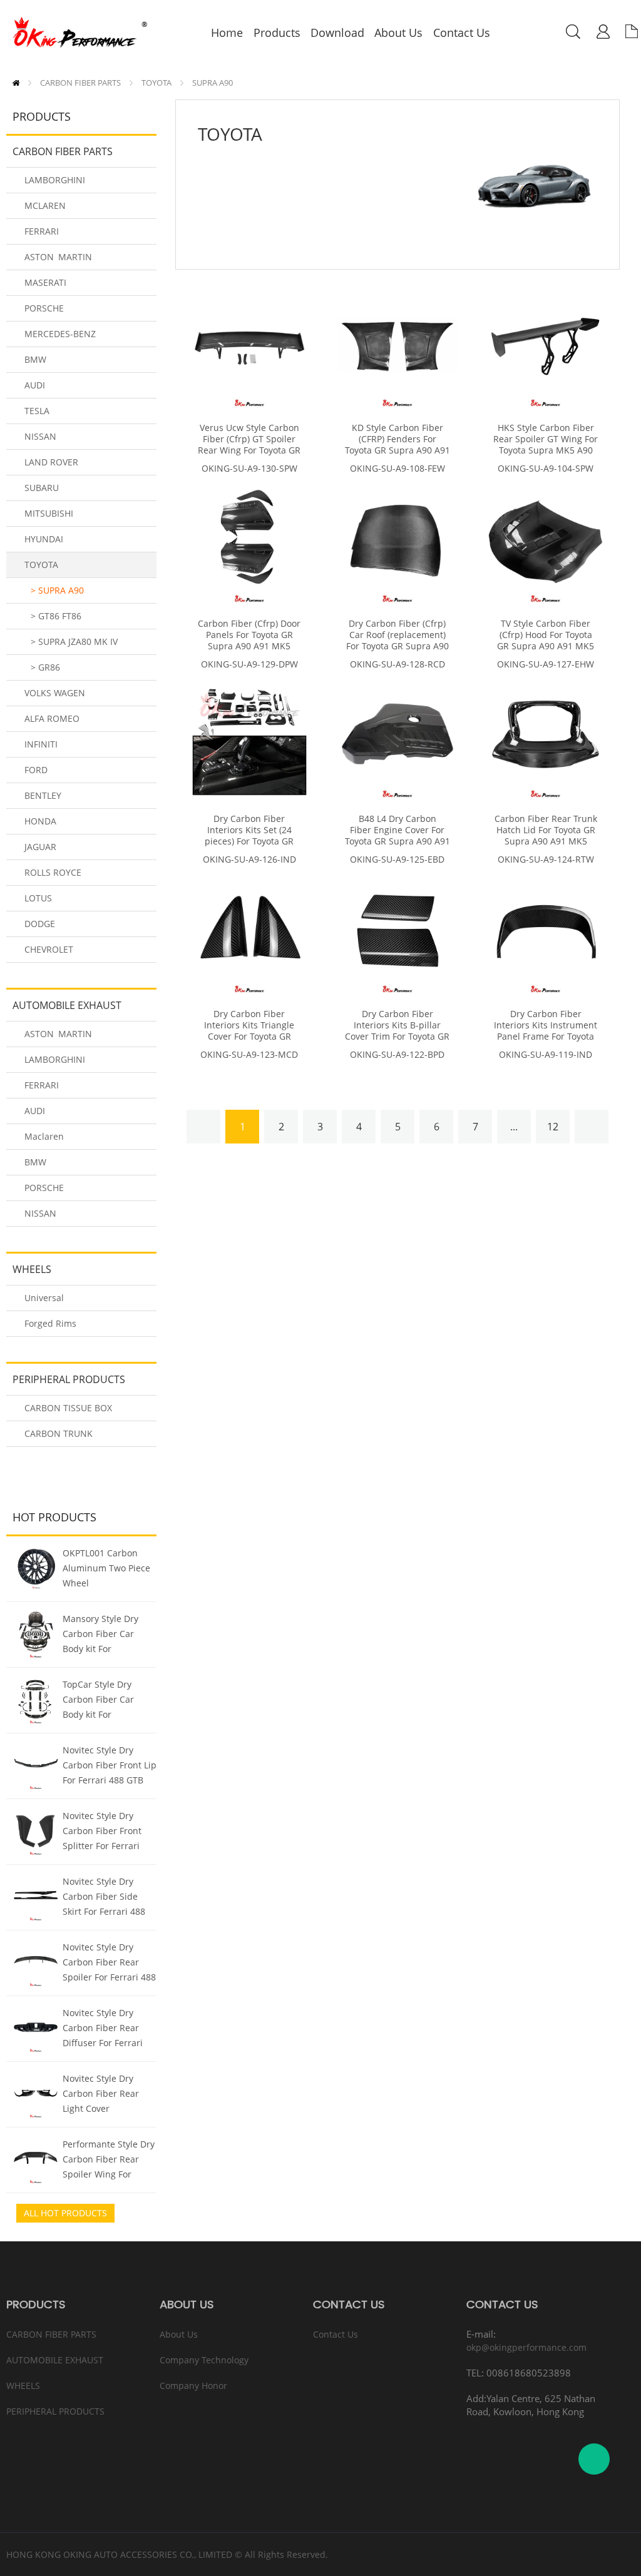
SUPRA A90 (213, 83)
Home (16, 83)
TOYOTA (156, 83)
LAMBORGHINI (55, 180)
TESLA (37, 411)
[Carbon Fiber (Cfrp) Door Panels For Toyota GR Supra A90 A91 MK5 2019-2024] (249, 543)
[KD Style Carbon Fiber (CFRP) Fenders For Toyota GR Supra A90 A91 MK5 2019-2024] (397, 347)
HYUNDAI (44, 539)
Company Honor (193, 2386)
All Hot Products (65, 2213)
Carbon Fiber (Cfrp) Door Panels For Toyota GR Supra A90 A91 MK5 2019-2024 (249, 641)
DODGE (40, 924)
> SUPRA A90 (57, 590)
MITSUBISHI (49, 513)
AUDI (35, 385)
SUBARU (42, 488)
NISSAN (40, 436)
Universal (44, 1298)
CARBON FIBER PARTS (80, 83)
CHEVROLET (49, 949)
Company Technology (204, 2360)
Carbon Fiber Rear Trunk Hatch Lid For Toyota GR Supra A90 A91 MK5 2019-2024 (546, 836)
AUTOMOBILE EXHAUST (67, 1005)
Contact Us (336, 2334)
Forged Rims (50, 1323)
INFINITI (41, 744)
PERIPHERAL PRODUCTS (69, 1379)
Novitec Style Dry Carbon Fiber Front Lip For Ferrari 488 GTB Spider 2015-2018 (110, 1767)
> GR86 (45, 667)
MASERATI (45, 282)
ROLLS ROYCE (53, 872)
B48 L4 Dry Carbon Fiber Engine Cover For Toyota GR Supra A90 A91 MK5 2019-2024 (397, 836)
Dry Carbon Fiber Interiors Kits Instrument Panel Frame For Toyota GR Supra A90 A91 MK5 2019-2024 (546, 1037)
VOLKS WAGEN (55, 693)
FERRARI (42, 231)
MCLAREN (45, 205)
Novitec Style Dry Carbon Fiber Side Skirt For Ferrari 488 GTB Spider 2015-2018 (109, 1898)
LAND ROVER (51, 462)
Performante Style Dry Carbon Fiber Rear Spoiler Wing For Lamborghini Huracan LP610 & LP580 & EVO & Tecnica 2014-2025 (109, 2161)
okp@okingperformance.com (526, 2347)
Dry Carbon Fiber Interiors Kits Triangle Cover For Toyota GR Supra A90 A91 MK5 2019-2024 (249, 1037)
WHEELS (32, 1269)
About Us (179, 2334)
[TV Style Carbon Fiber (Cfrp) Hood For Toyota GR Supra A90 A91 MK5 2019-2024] (546, 543)
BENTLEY (43, 795)
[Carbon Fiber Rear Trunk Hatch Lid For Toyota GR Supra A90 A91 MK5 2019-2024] (546, 738)
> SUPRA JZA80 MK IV (74, 641)
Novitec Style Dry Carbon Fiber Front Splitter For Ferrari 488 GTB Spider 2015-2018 (108, 1832)
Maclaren (44, 1136)
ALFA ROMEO (52, 718)
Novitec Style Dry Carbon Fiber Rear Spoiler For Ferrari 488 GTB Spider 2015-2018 (109, 1964)
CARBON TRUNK (59, 1433)
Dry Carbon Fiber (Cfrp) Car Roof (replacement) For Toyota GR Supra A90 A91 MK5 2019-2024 (397, 641)
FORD (36, 770)
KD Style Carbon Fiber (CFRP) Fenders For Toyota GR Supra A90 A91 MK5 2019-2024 (397, 445)
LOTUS (38, 898)
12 (553, 1127)
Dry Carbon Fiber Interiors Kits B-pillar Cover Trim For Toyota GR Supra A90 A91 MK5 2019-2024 (397, 1037)
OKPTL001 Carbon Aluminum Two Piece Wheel (106, 1568)
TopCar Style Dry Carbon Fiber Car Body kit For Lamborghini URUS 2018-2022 (102, 1701)
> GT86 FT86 (56, 616)
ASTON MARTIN (58, 257)
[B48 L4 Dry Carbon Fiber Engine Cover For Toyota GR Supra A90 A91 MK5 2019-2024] (397, 738)
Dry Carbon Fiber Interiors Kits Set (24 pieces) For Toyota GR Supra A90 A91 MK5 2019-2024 (249, 841)
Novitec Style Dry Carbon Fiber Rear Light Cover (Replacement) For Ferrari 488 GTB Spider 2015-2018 (101, 2095)
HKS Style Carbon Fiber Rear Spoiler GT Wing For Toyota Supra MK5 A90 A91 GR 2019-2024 (546, 445)
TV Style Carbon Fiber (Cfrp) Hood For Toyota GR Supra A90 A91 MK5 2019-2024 (546, 641)
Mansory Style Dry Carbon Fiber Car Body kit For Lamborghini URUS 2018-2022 (102, 1635)
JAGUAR (40, 847)
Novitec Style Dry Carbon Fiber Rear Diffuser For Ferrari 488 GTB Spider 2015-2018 (108, 2029)
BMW (35, 359)
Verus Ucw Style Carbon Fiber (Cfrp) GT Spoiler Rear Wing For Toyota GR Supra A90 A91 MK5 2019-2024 (249, 450)
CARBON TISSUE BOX (68, 1408)
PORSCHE (44, 308)
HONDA (40, 821)
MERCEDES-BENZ (60, 334)
